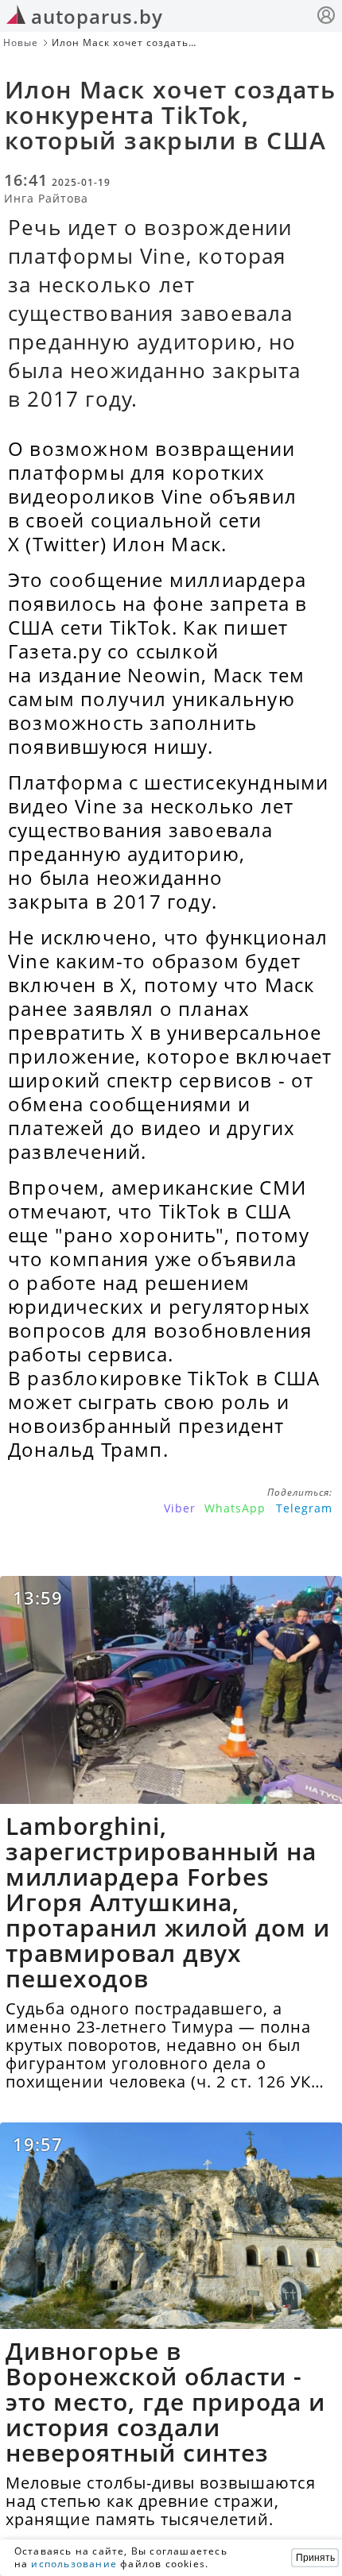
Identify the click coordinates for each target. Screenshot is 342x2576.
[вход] (326, 17)
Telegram (304, 1508)
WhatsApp (235, 1508)
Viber (180, 1508)
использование (74, 2564)
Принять (315, 2558)
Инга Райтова (46, 198)
